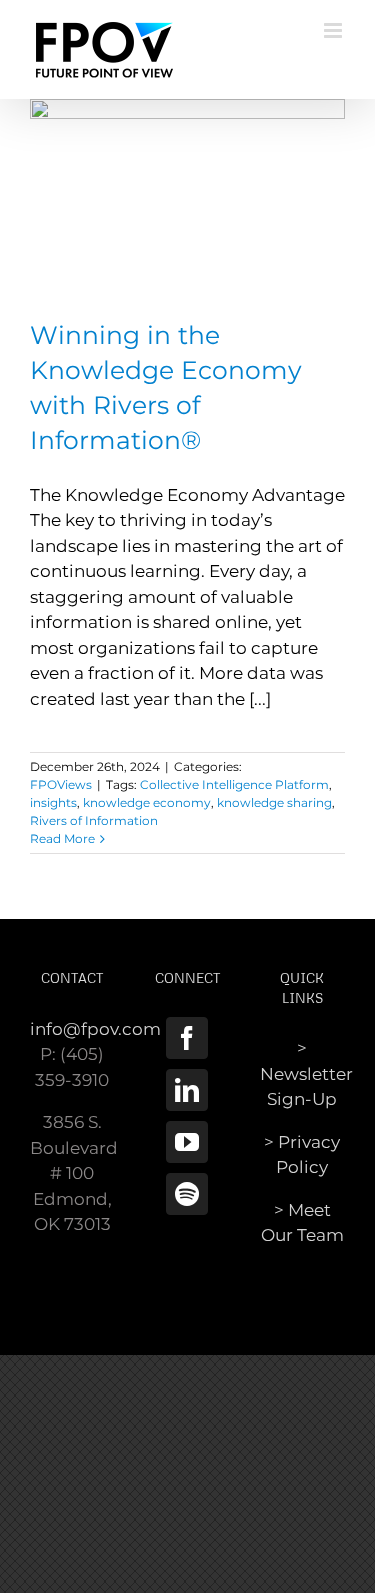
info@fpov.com (95, 1029)
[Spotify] (187, 1194)
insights (53, 802)
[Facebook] (187, 1038)
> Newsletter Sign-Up (306, 1073)
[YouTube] (187, 1142)
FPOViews (61, 784)
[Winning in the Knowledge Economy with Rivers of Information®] (187, 198)
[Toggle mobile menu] (334, 30)
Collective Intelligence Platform (234, 784)
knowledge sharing (274, 802)
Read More (62, 838)
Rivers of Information (94, 820)
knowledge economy (147, 802)
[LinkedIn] (187, 1090)
